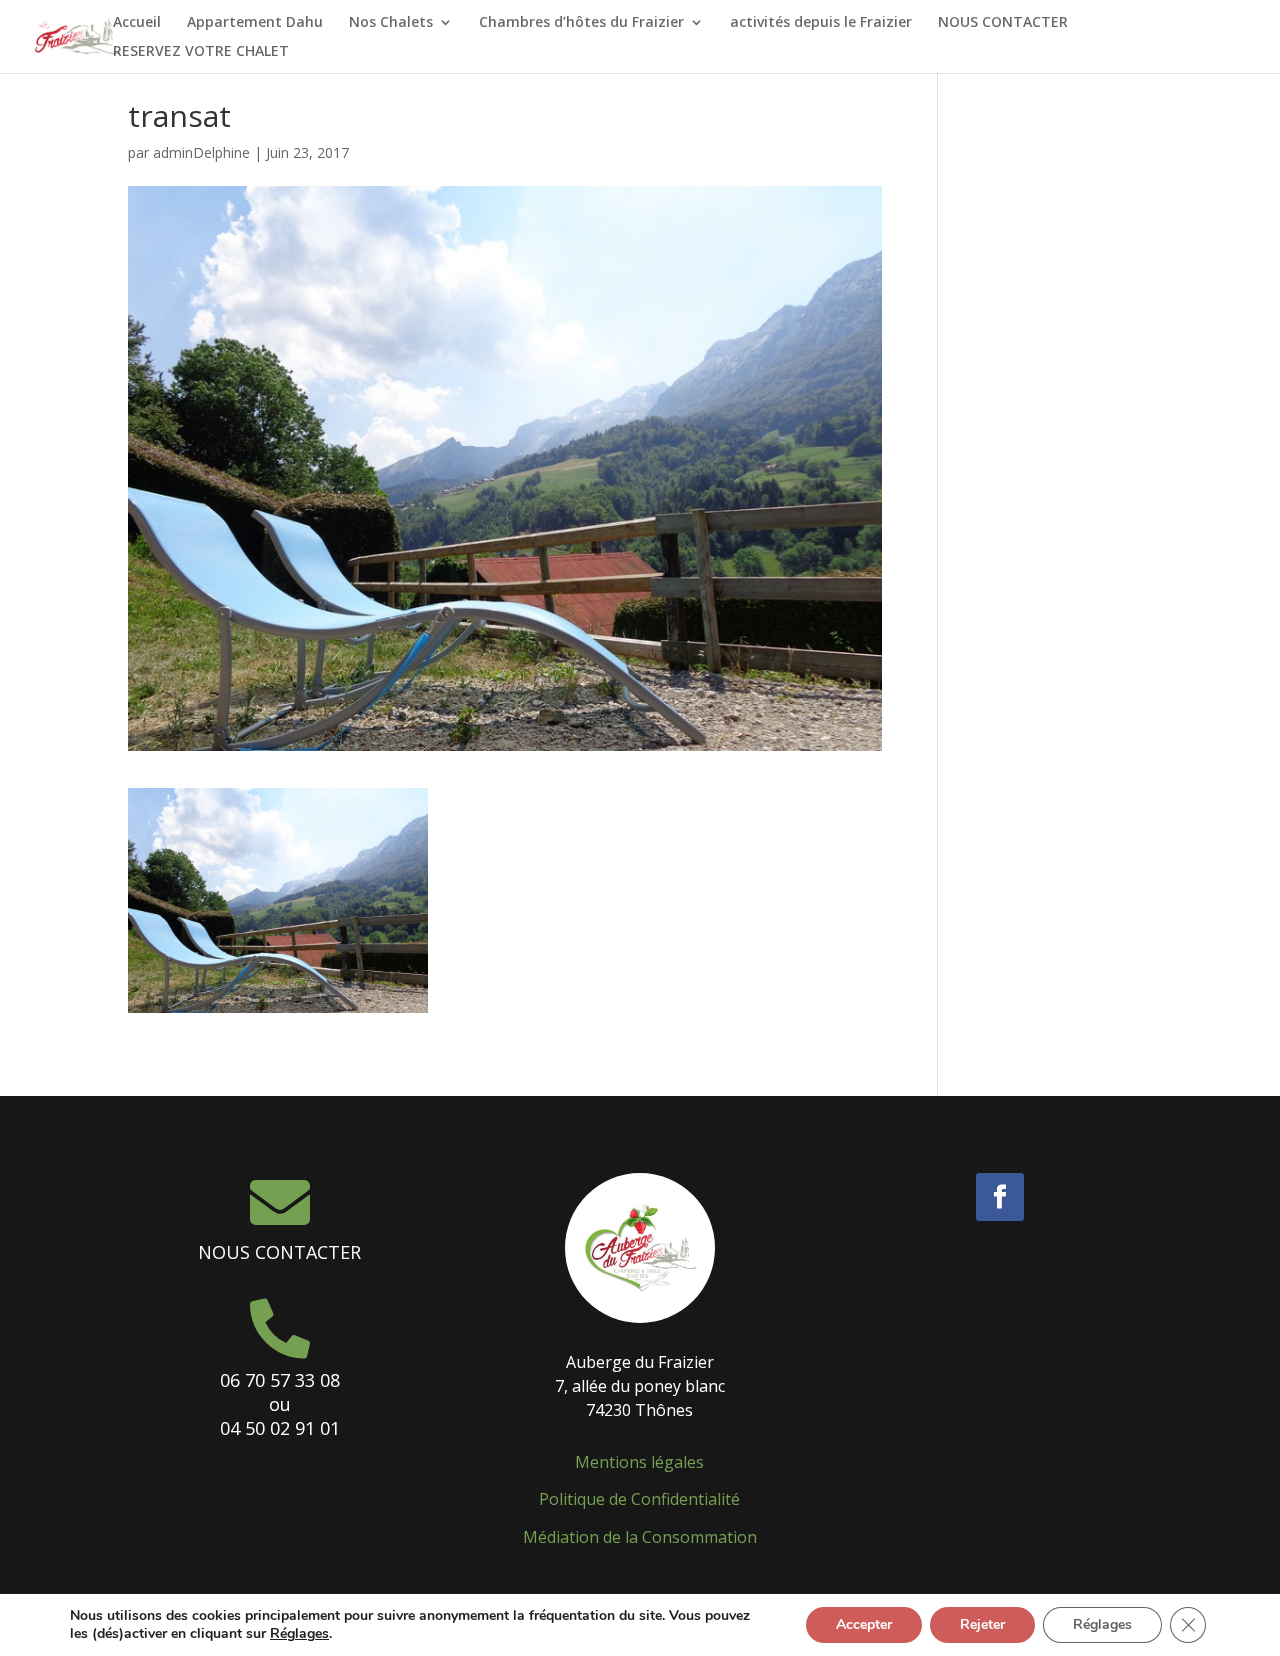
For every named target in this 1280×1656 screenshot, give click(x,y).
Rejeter (982, 1624)
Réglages (299, 1634)
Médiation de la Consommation (640, 1537)
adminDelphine (201, 152)
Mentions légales (639, 1462)
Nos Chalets (391, 23)
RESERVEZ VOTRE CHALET (201, 52)
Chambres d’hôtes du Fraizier (581, 23)
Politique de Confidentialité (639, 1499)
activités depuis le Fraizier (821, 23)
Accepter (864, 1624)
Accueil (137, 23)
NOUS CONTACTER (1003, 23)
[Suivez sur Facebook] (1000, 1197)
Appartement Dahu (255, 23)
